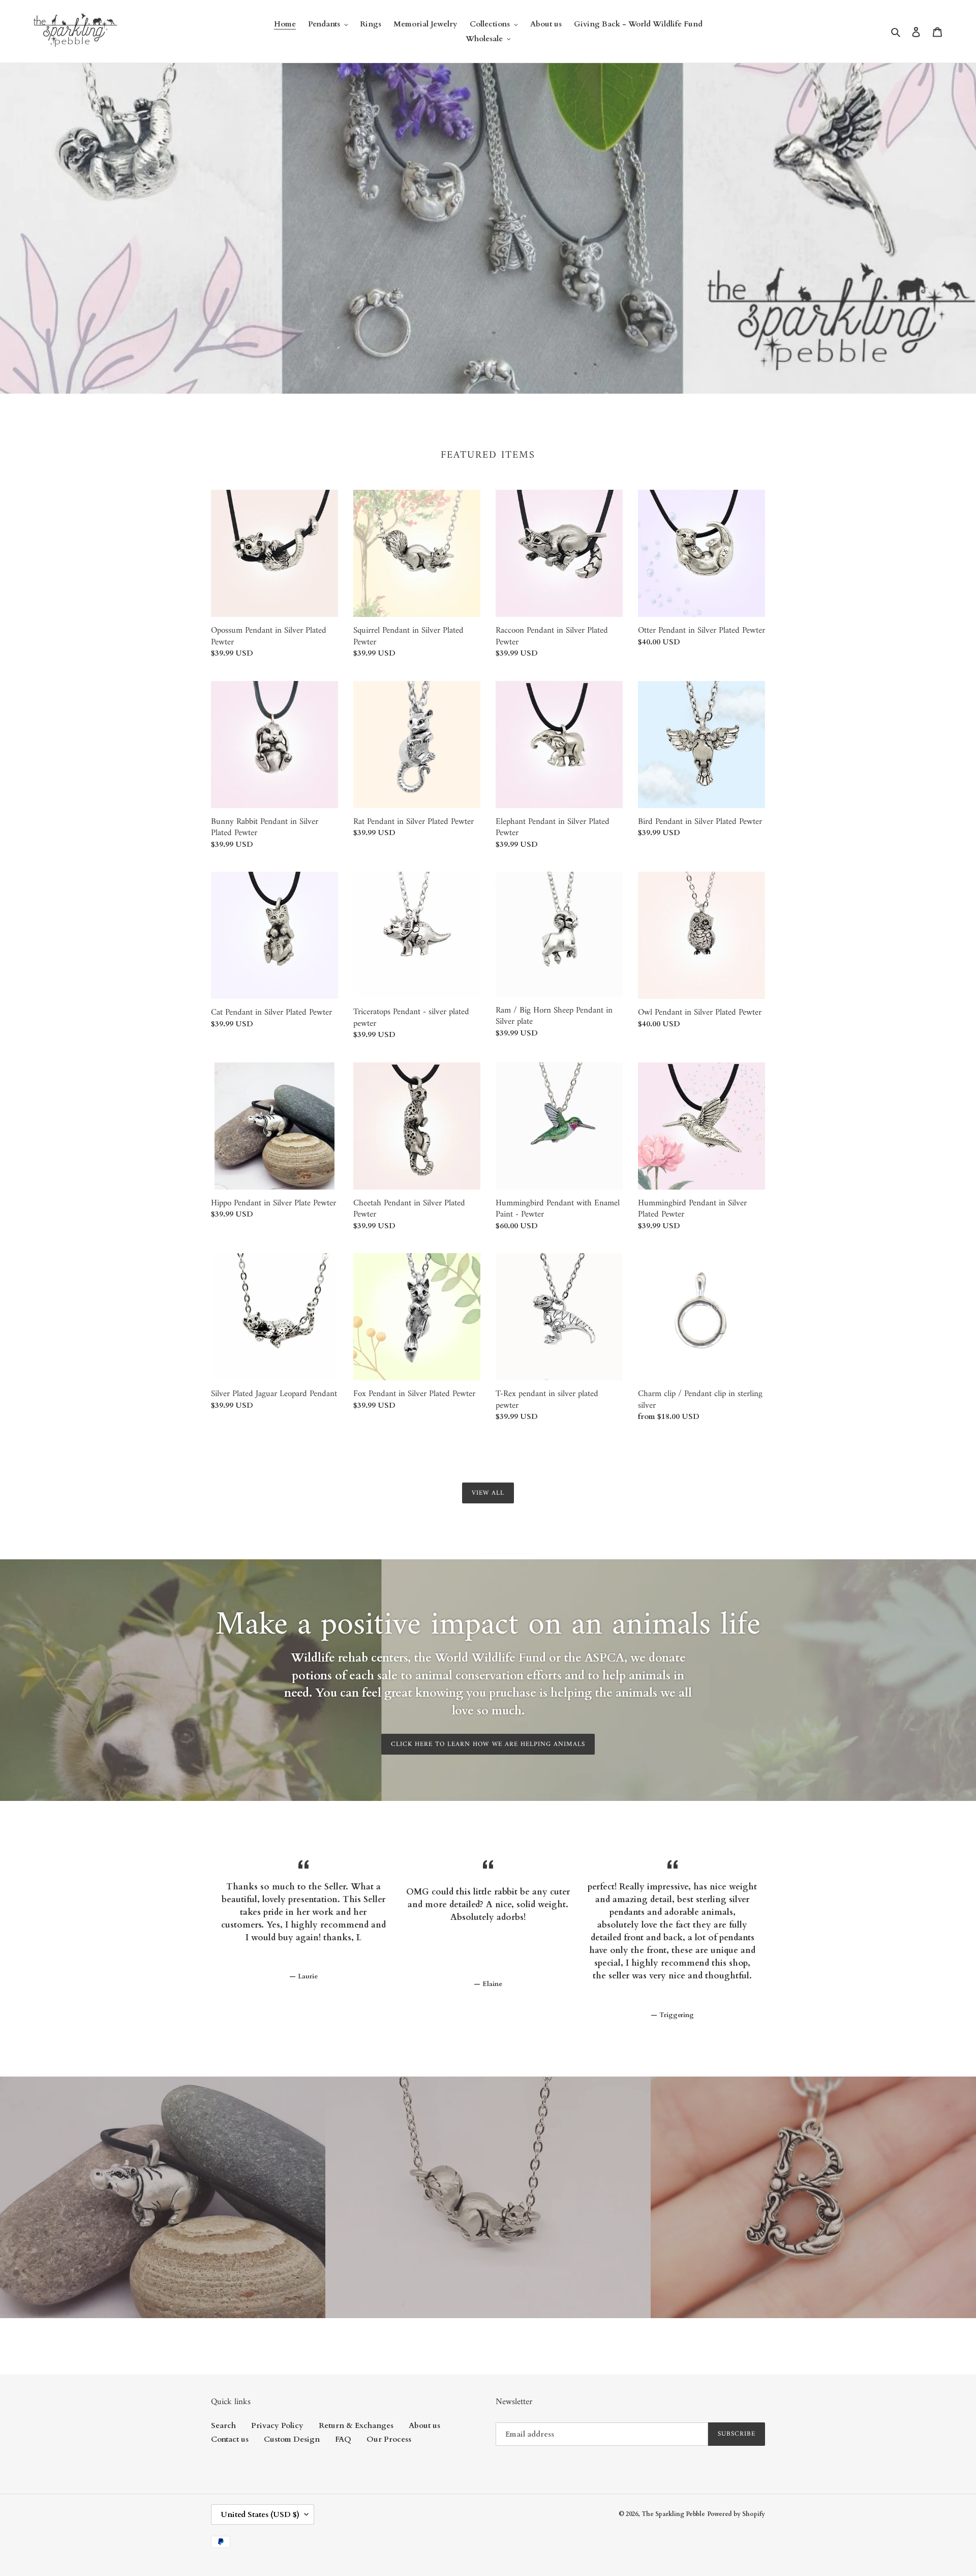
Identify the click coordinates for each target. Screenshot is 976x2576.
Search (223, 2425)
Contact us (230, 2439)
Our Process (389, 2439)
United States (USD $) (260, 2514)
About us (424, 2425)
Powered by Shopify (736, 2514)
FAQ (343, 2439)
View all (488, 1493)
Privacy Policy (277, 2425)
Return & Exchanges (356, 2425)
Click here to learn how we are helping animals (488, 1744)
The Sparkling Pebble (673, 2514)
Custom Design (292, 2439)
